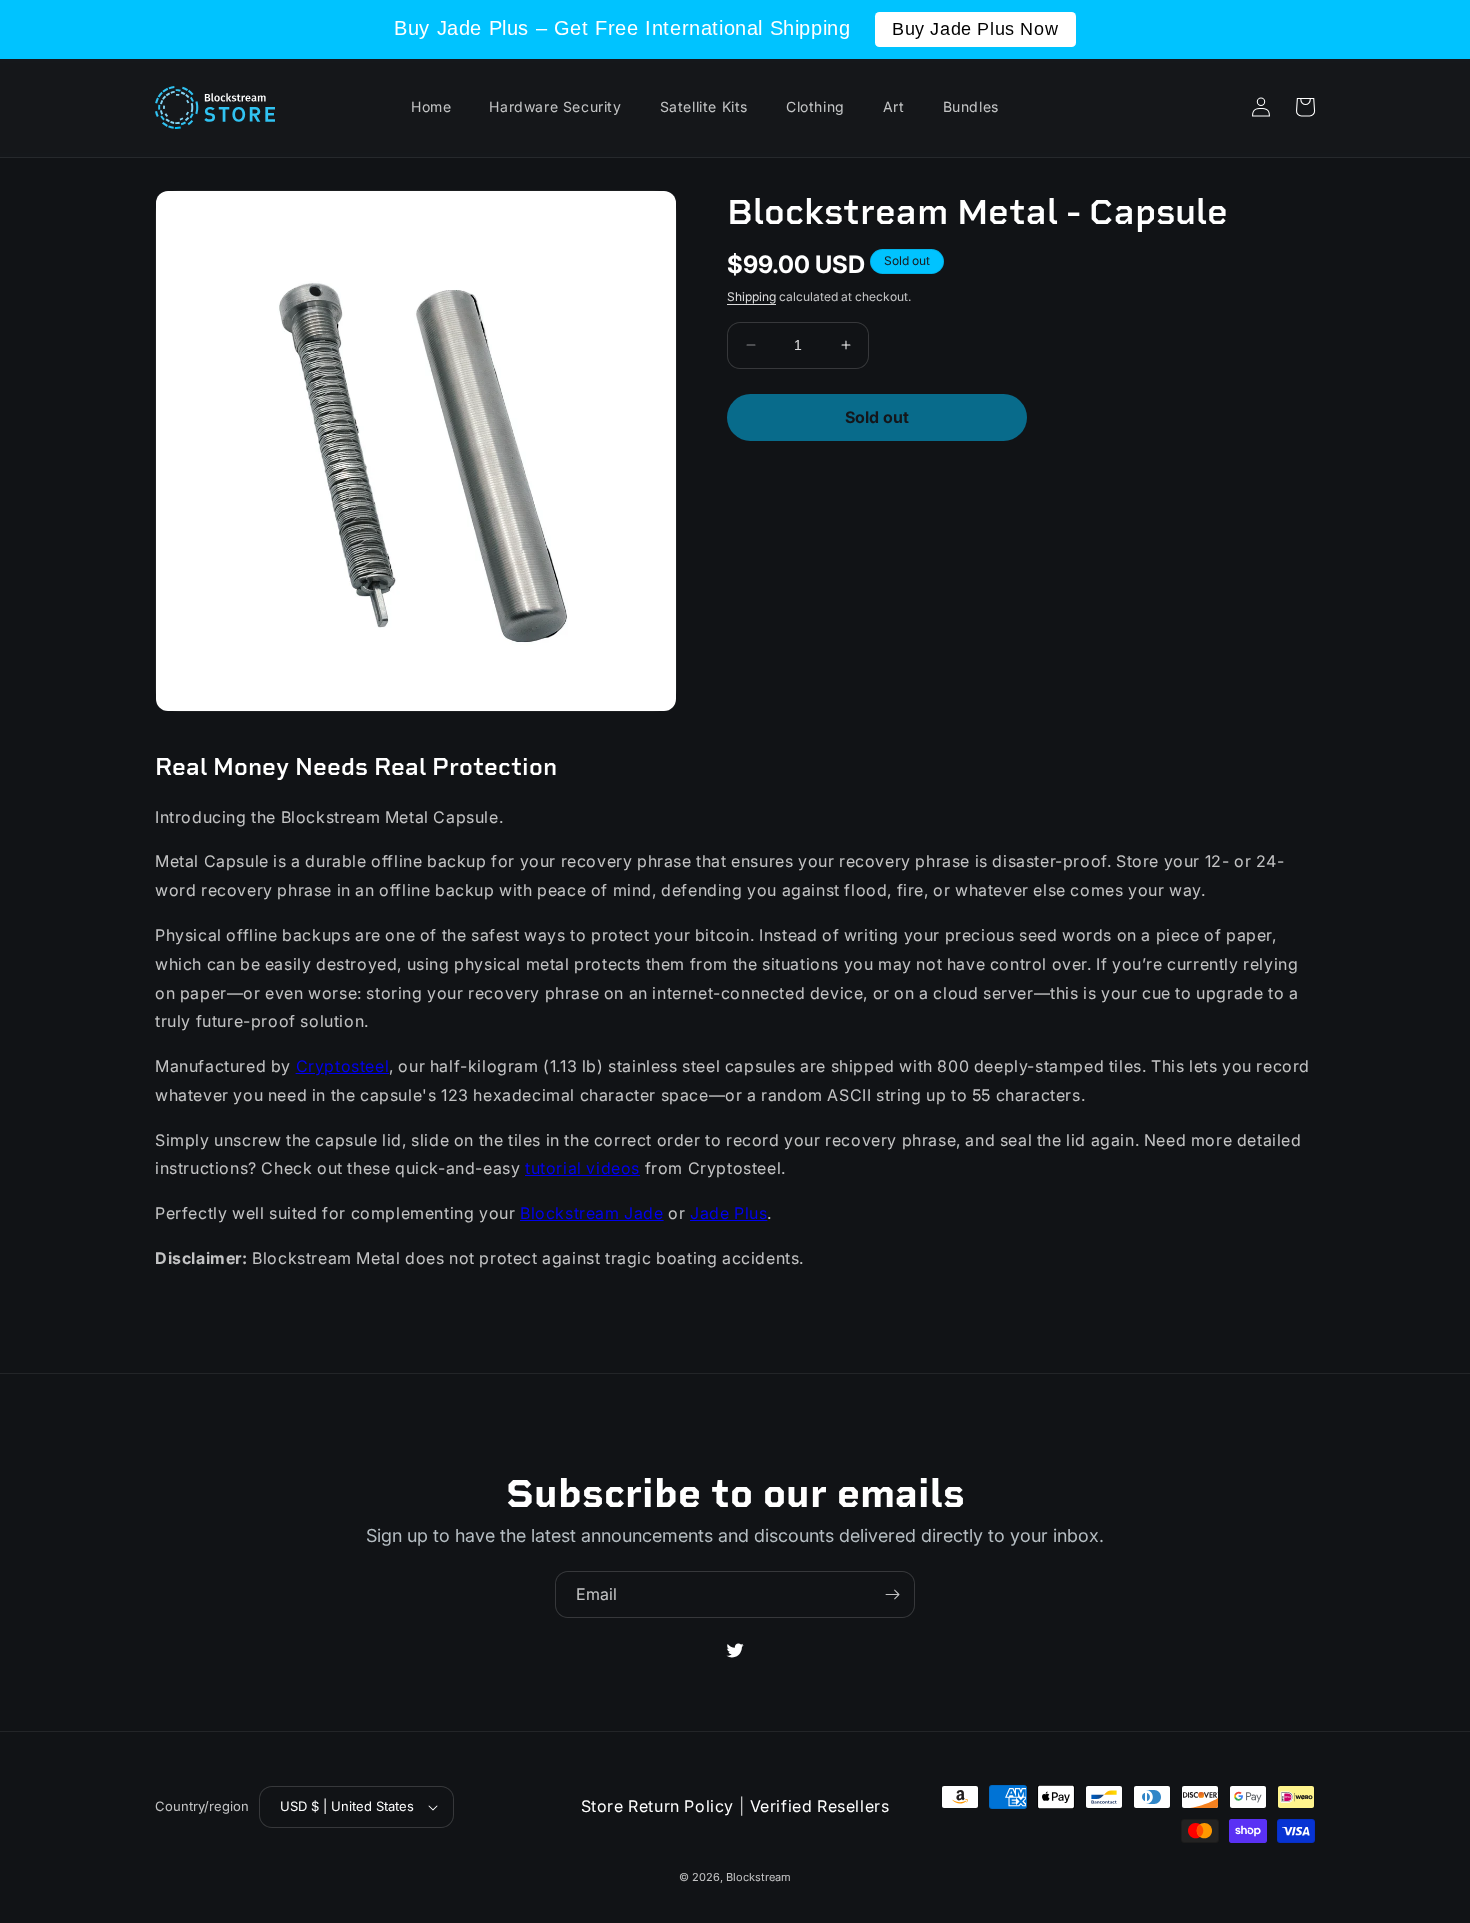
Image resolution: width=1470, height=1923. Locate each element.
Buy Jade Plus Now (975, 29)
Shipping (751, 296)
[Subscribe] (892, 1594)
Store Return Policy (657, 1806)
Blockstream (758, 1877)
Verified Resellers (820, 1806)
